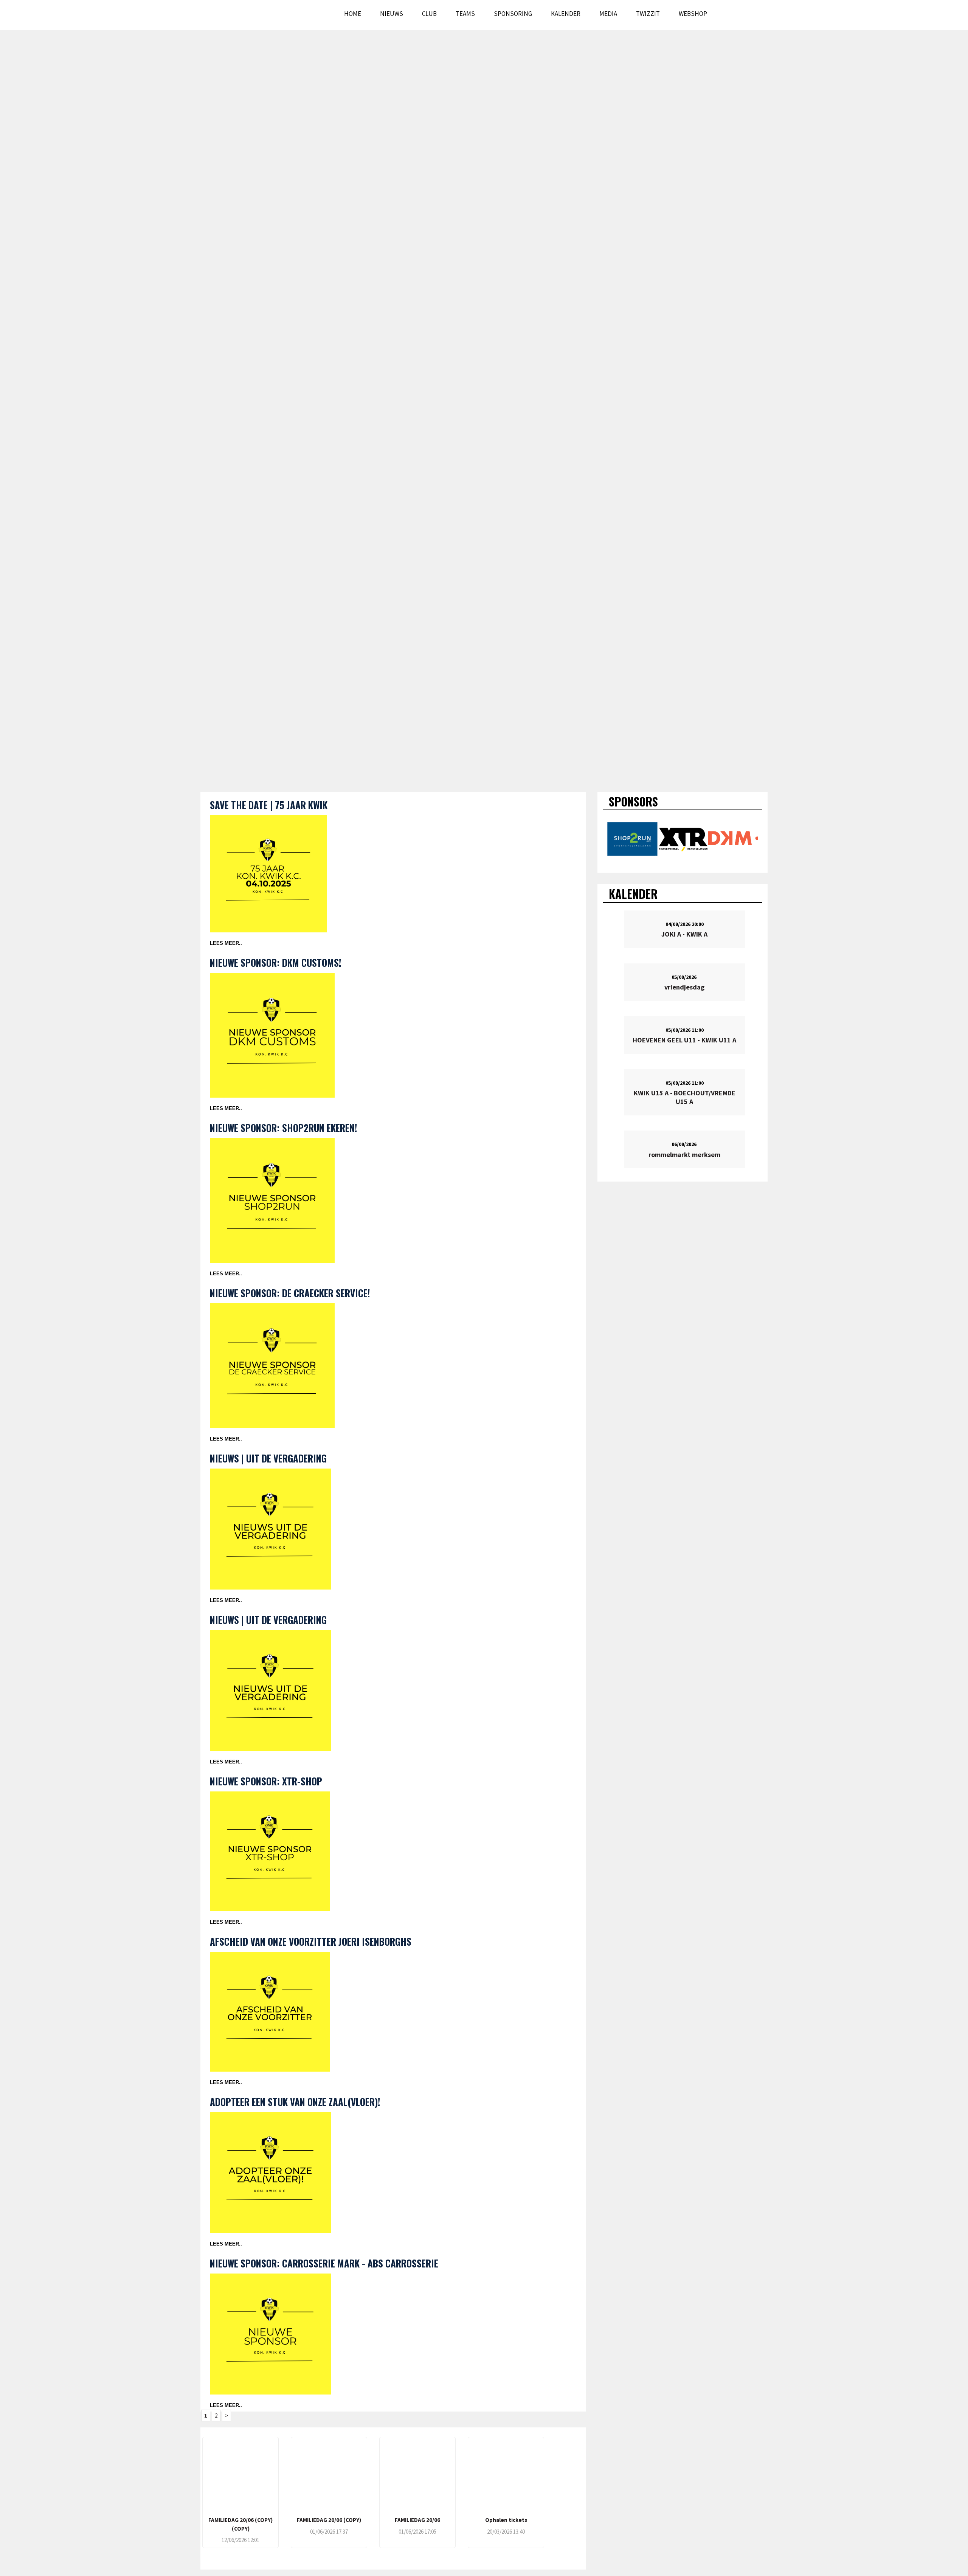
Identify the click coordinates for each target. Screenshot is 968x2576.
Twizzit (648, 14)
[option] (632, 839)
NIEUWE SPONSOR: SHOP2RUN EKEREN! (283, 1128)
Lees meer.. (226, 943)
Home (353, 14)
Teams (465, 14)
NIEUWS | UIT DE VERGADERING (268, 1458)
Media (608, 14)
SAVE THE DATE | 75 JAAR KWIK (269, 805)
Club (429, 14)
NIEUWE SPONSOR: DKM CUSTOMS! (275, 962)
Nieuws (392, 14)
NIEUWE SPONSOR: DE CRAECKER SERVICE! (290, 1293)
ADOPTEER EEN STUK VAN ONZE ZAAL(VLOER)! (295, 2102)
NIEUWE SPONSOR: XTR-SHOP (266, 1781)
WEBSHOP (693, 14)
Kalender (566, 14)
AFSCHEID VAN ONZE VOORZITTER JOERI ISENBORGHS (311, 1941)
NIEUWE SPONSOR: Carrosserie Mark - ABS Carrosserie (324, 2263)
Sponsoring (513, 14)
